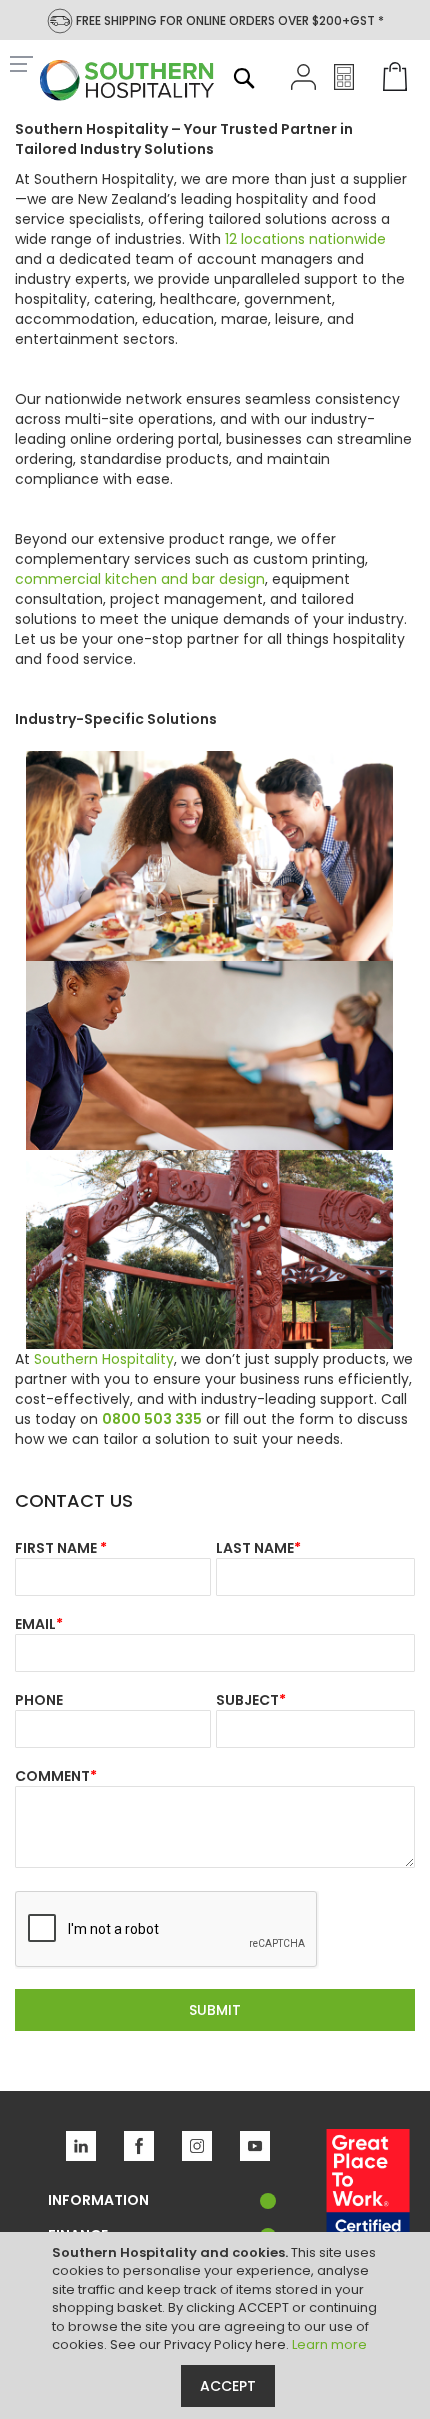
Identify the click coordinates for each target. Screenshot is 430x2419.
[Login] (304, 85)
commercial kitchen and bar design (140, 579)
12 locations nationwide (305, 239)
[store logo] (127, 82)
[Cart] (390, 78)
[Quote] (344, 85)
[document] (217, 2325)
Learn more (329, 2344)
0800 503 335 (152, 1419)
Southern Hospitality (104, 1359)
